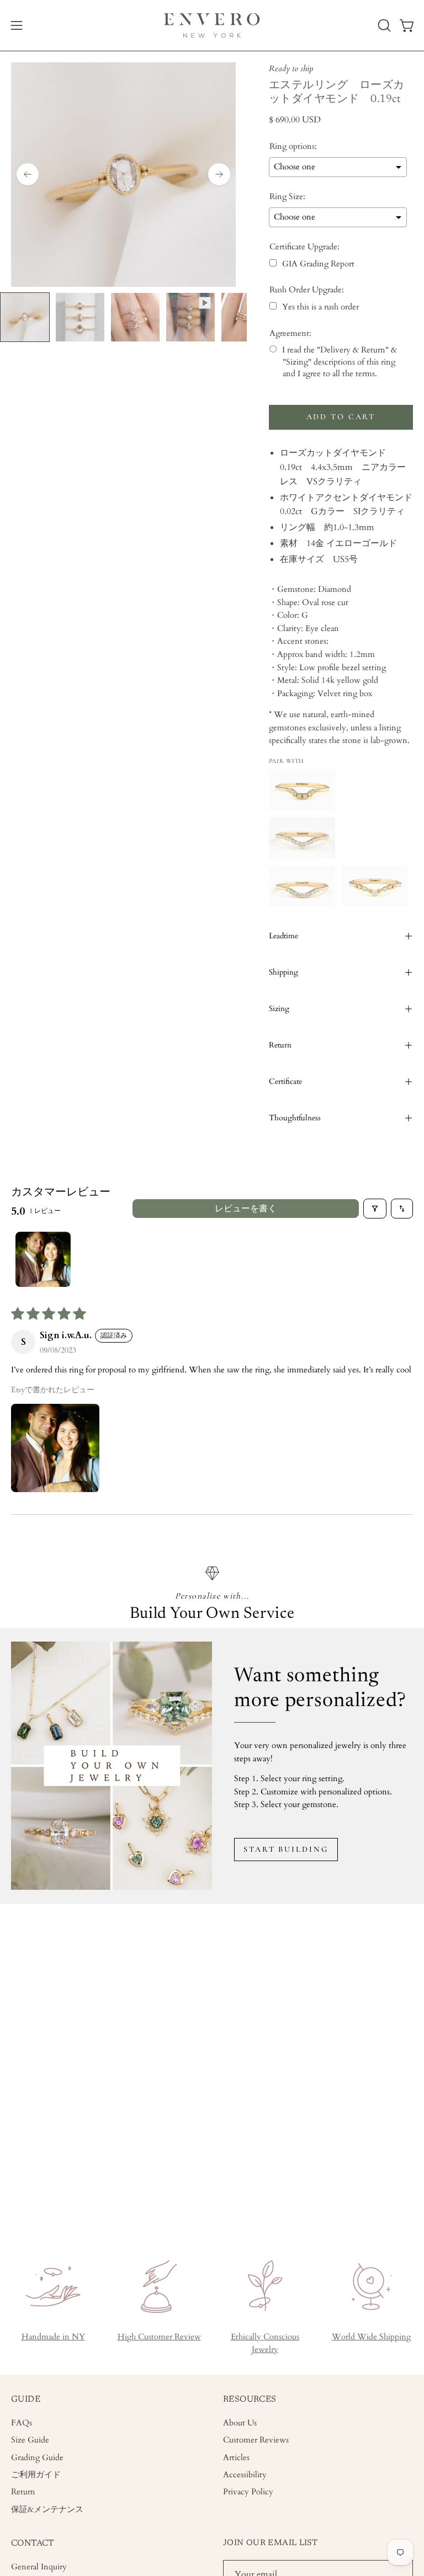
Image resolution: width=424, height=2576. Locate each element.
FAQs (22, 2423)
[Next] (219, 174)
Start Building (286, 1849)
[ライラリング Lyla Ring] (302, 838)
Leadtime (283, 936)
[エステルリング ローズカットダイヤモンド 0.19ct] (25, 317)
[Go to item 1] (43, 1259)
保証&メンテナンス (47, 2510)
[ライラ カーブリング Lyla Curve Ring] (302, 886)
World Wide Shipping (371, 2337)
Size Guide (30, 2441)
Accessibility (245, 2475)
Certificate (285, 1081)
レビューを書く (246, 1209)
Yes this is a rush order (320, 307)
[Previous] (28, 174)
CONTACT (33, 2543)
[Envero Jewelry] (212, 25)
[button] (383, 25)
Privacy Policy (248, 2492)
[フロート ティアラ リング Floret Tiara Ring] (375, 886)
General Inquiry (39, 2567)
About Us (240, 2423)
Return (280, 1045)
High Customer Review (159, 2337)
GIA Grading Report (318, 264)
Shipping (283, 972)
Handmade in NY (53, 2337)
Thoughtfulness (295, 1118)
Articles (236, 2458)
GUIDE (26, 2399)
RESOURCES (250, 2399)
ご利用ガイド (36, 2475)
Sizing (279, 1009)
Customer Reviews (256, 2441)
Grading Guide (37, 2458)
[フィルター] (375, 1209)
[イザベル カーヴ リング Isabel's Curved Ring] (302, 790)
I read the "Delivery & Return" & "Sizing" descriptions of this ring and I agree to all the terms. (340, 362)
